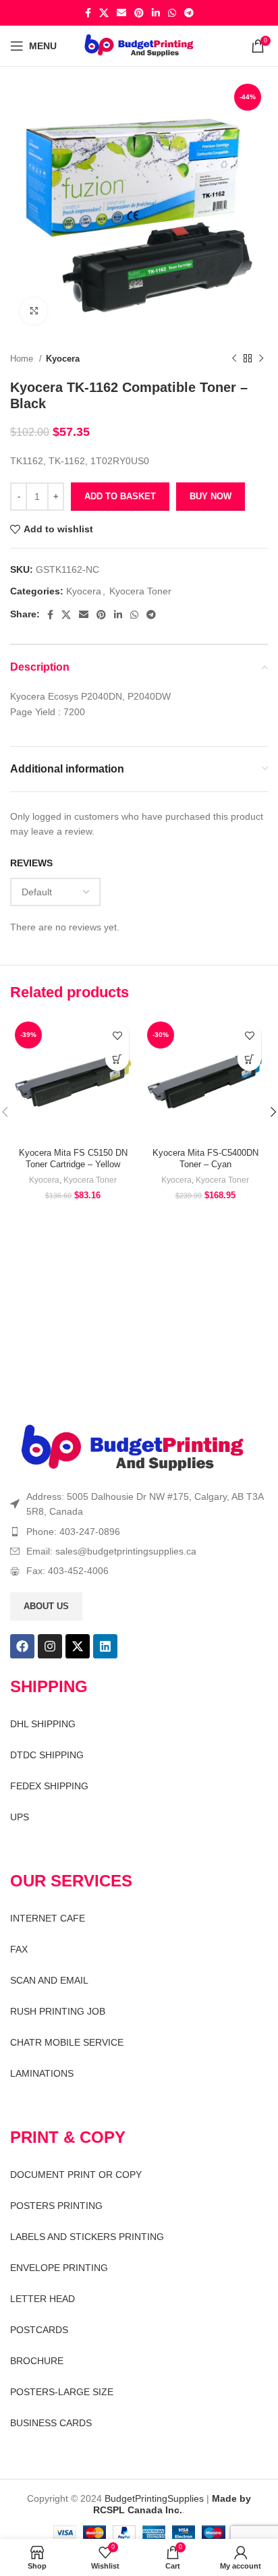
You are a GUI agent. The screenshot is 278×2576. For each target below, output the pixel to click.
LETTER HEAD (43, 2299)
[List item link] (139, 1532)
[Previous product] (234, 359)
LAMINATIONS (42, 2073)
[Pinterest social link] (139, 13)
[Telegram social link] (189, 13)
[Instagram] (50, 1646)
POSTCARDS (39, 2330)
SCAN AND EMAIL (49, 1980)
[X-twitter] (78, 1646)
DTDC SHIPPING (47, 1755)
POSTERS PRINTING (56, 2206)
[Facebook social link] (88, 13)
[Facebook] (22, 1646)
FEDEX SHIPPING (49, 1786)
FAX (19, 1949)
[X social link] (104, 13)
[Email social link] (121, 13)
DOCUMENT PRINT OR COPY (76, 2175)
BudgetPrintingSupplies (154, 2498)
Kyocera (63, 359)
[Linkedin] (105, 1646)
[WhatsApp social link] (172, 13)
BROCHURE (37, 2361)
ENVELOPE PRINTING (59, 2268)
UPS (20, 1817)
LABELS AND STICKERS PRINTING (87, 2237)
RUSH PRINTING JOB (58, 2011)
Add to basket (120, 496)
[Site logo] (139, 45)
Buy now (211, 496)
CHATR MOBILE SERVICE (67, 2042)
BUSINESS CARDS (51, 2423)
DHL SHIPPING (43, 1724)
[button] (117, 1059)
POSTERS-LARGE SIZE (62, 2392)
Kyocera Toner (140, 591)
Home (23, 359)
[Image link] (133, 1448)
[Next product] (261, 359)
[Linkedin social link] (156, 13)
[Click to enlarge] (34, 311)
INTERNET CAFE (48, 1918)
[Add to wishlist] (117, 1035)
